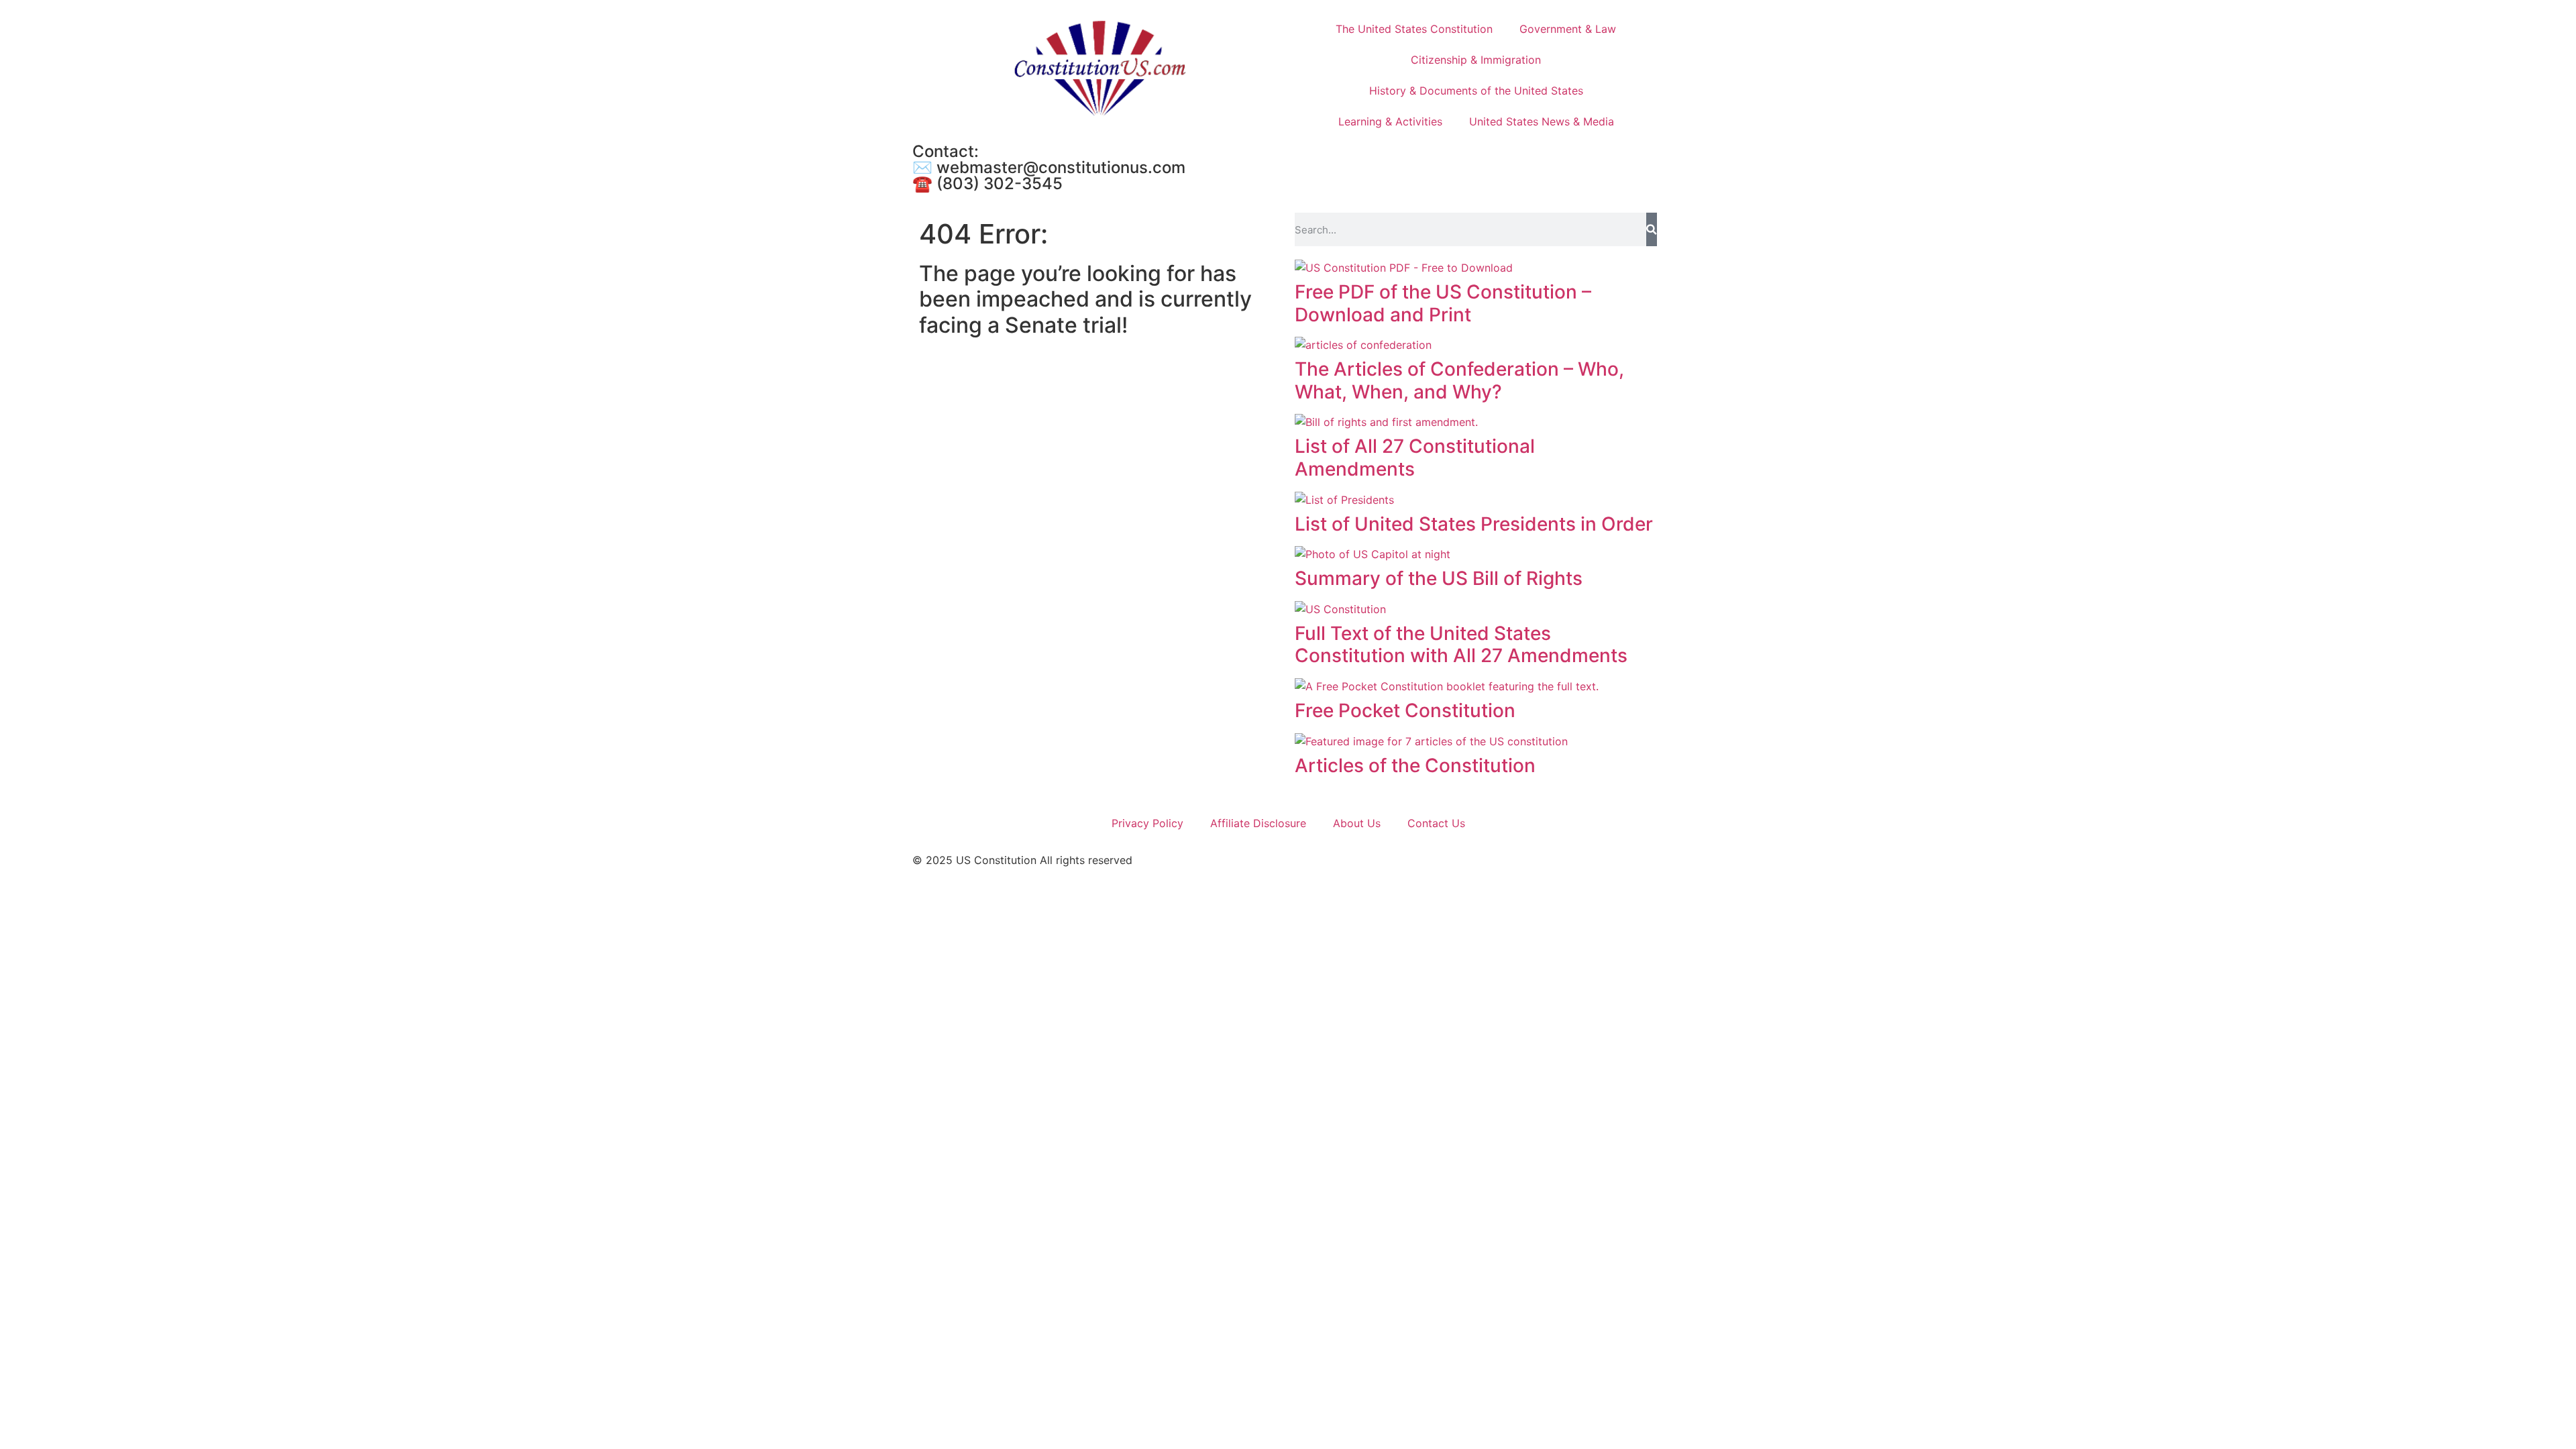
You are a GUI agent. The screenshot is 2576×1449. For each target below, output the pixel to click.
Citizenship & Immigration (1476, 60)
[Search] (1652, 229)
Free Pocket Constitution (1405, 710)
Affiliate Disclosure (1258, 823)
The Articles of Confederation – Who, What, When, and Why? (1459, 380)
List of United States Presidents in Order (1474, 524)
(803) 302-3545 (1000, 183)
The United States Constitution (1414, 29)
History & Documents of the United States (1476, 91)
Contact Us (1436, 823)
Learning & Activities (1390, 121)
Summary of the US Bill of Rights (1439, 578)
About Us (1357, 823)
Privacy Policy (1147, 823)
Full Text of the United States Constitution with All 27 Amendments (1461, 645)
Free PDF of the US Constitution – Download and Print (1443, 303)
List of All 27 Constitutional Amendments (1415, 458)
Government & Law (1568, 29)
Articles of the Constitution (1415, 765)
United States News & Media (1542, 121)
